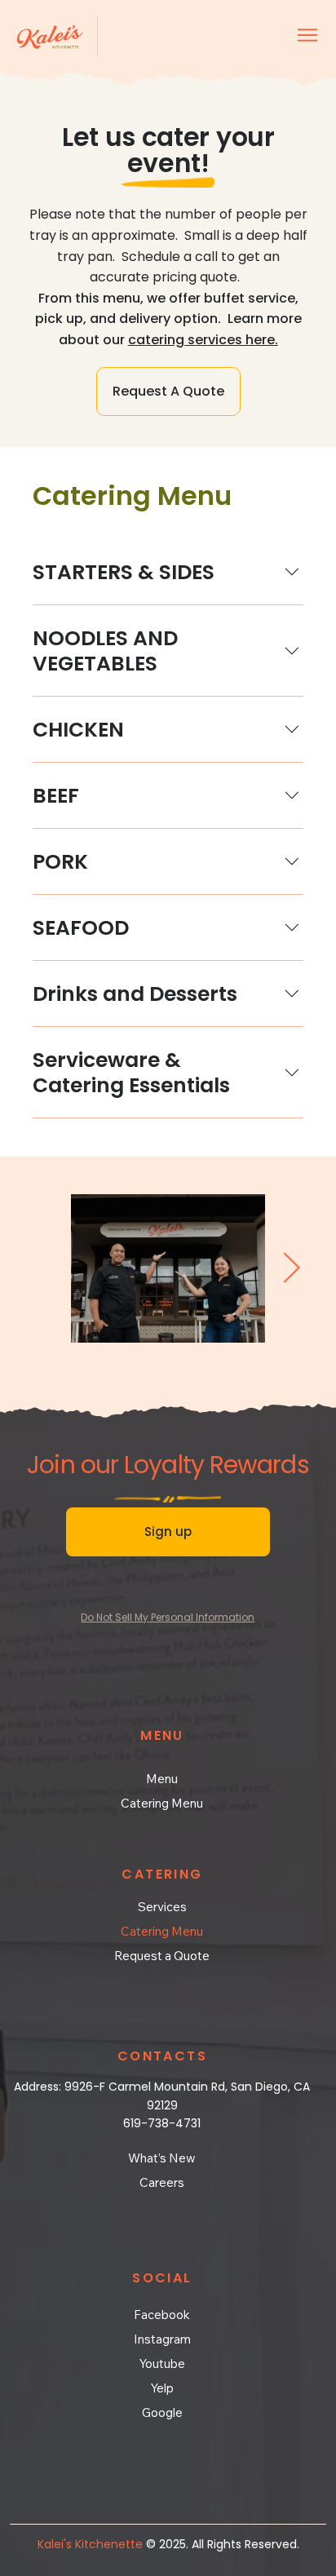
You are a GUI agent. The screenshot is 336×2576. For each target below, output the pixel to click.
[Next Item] (291, 1269)
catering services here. (203, 340)
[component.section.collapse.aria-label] (292, 572)
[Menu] (308, 35)
